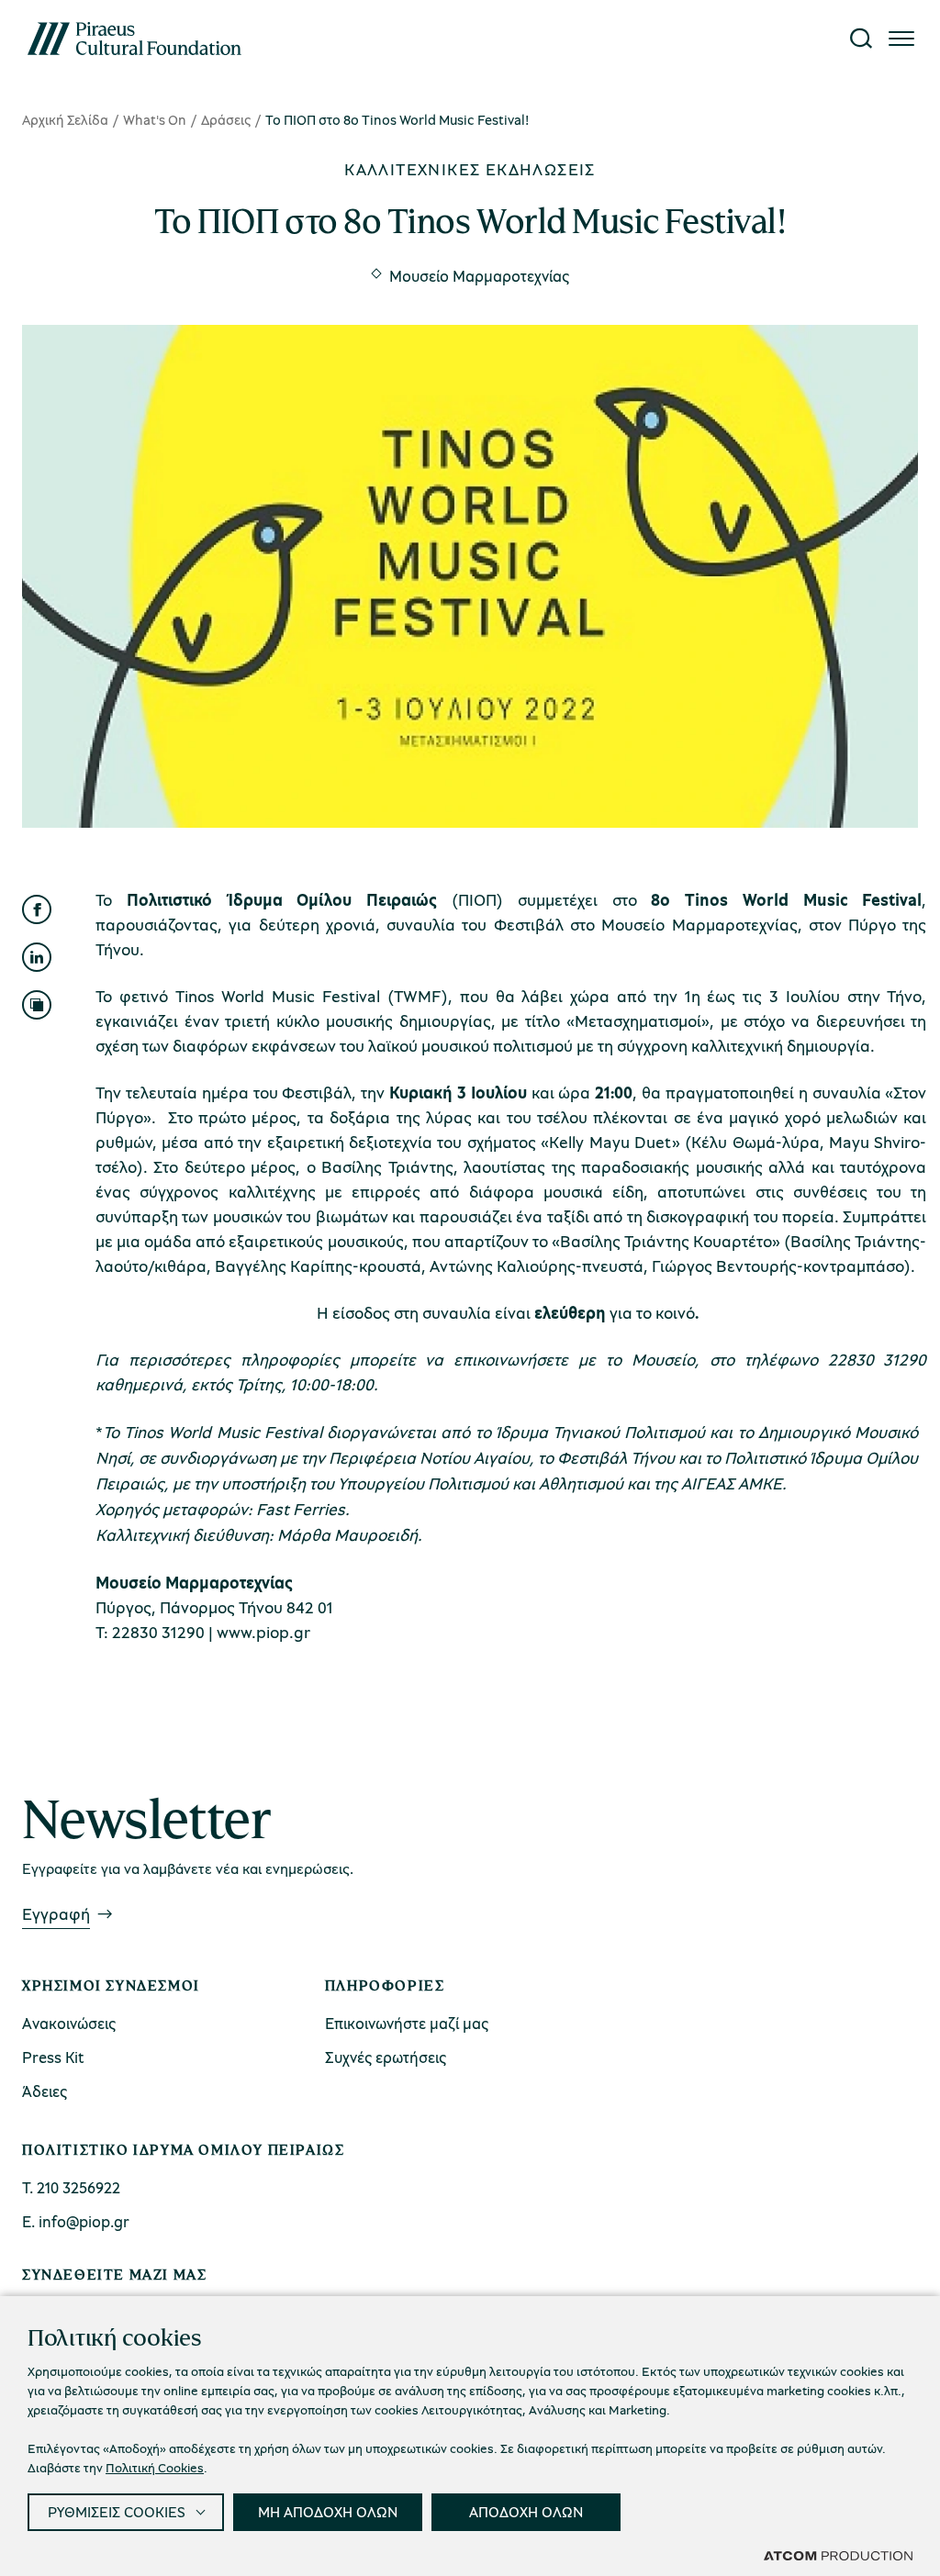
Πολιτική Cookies (155, 2467)
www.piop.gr (263, 1632)
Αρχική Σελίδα (65, 119)
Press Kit (53, 2057)
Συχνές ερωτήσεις (386, 2057)
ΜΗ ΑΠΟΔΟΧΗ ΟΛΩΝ (328, 2512)
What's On (155, 119)
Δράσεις (226, 119)
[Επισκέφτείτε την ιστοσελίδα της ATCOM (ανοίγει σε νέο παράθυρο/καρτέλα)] (838, 2555)
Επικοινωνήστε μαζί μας (407, 2023)
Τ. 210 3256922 (71, 2187)
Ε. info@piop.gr (76, 2221)
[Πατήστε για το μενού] (901, 39)
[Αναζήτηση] (861, 39)
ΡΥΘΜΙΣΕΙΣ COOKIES (117, 2512)
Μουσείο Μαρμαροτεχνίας (479, 276)
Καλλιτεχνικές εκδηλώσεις (470, 169)
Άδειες (45, 2091)
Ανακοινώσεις (69, 2023)
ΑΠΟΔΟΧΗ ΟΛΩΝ (526, 2512)
